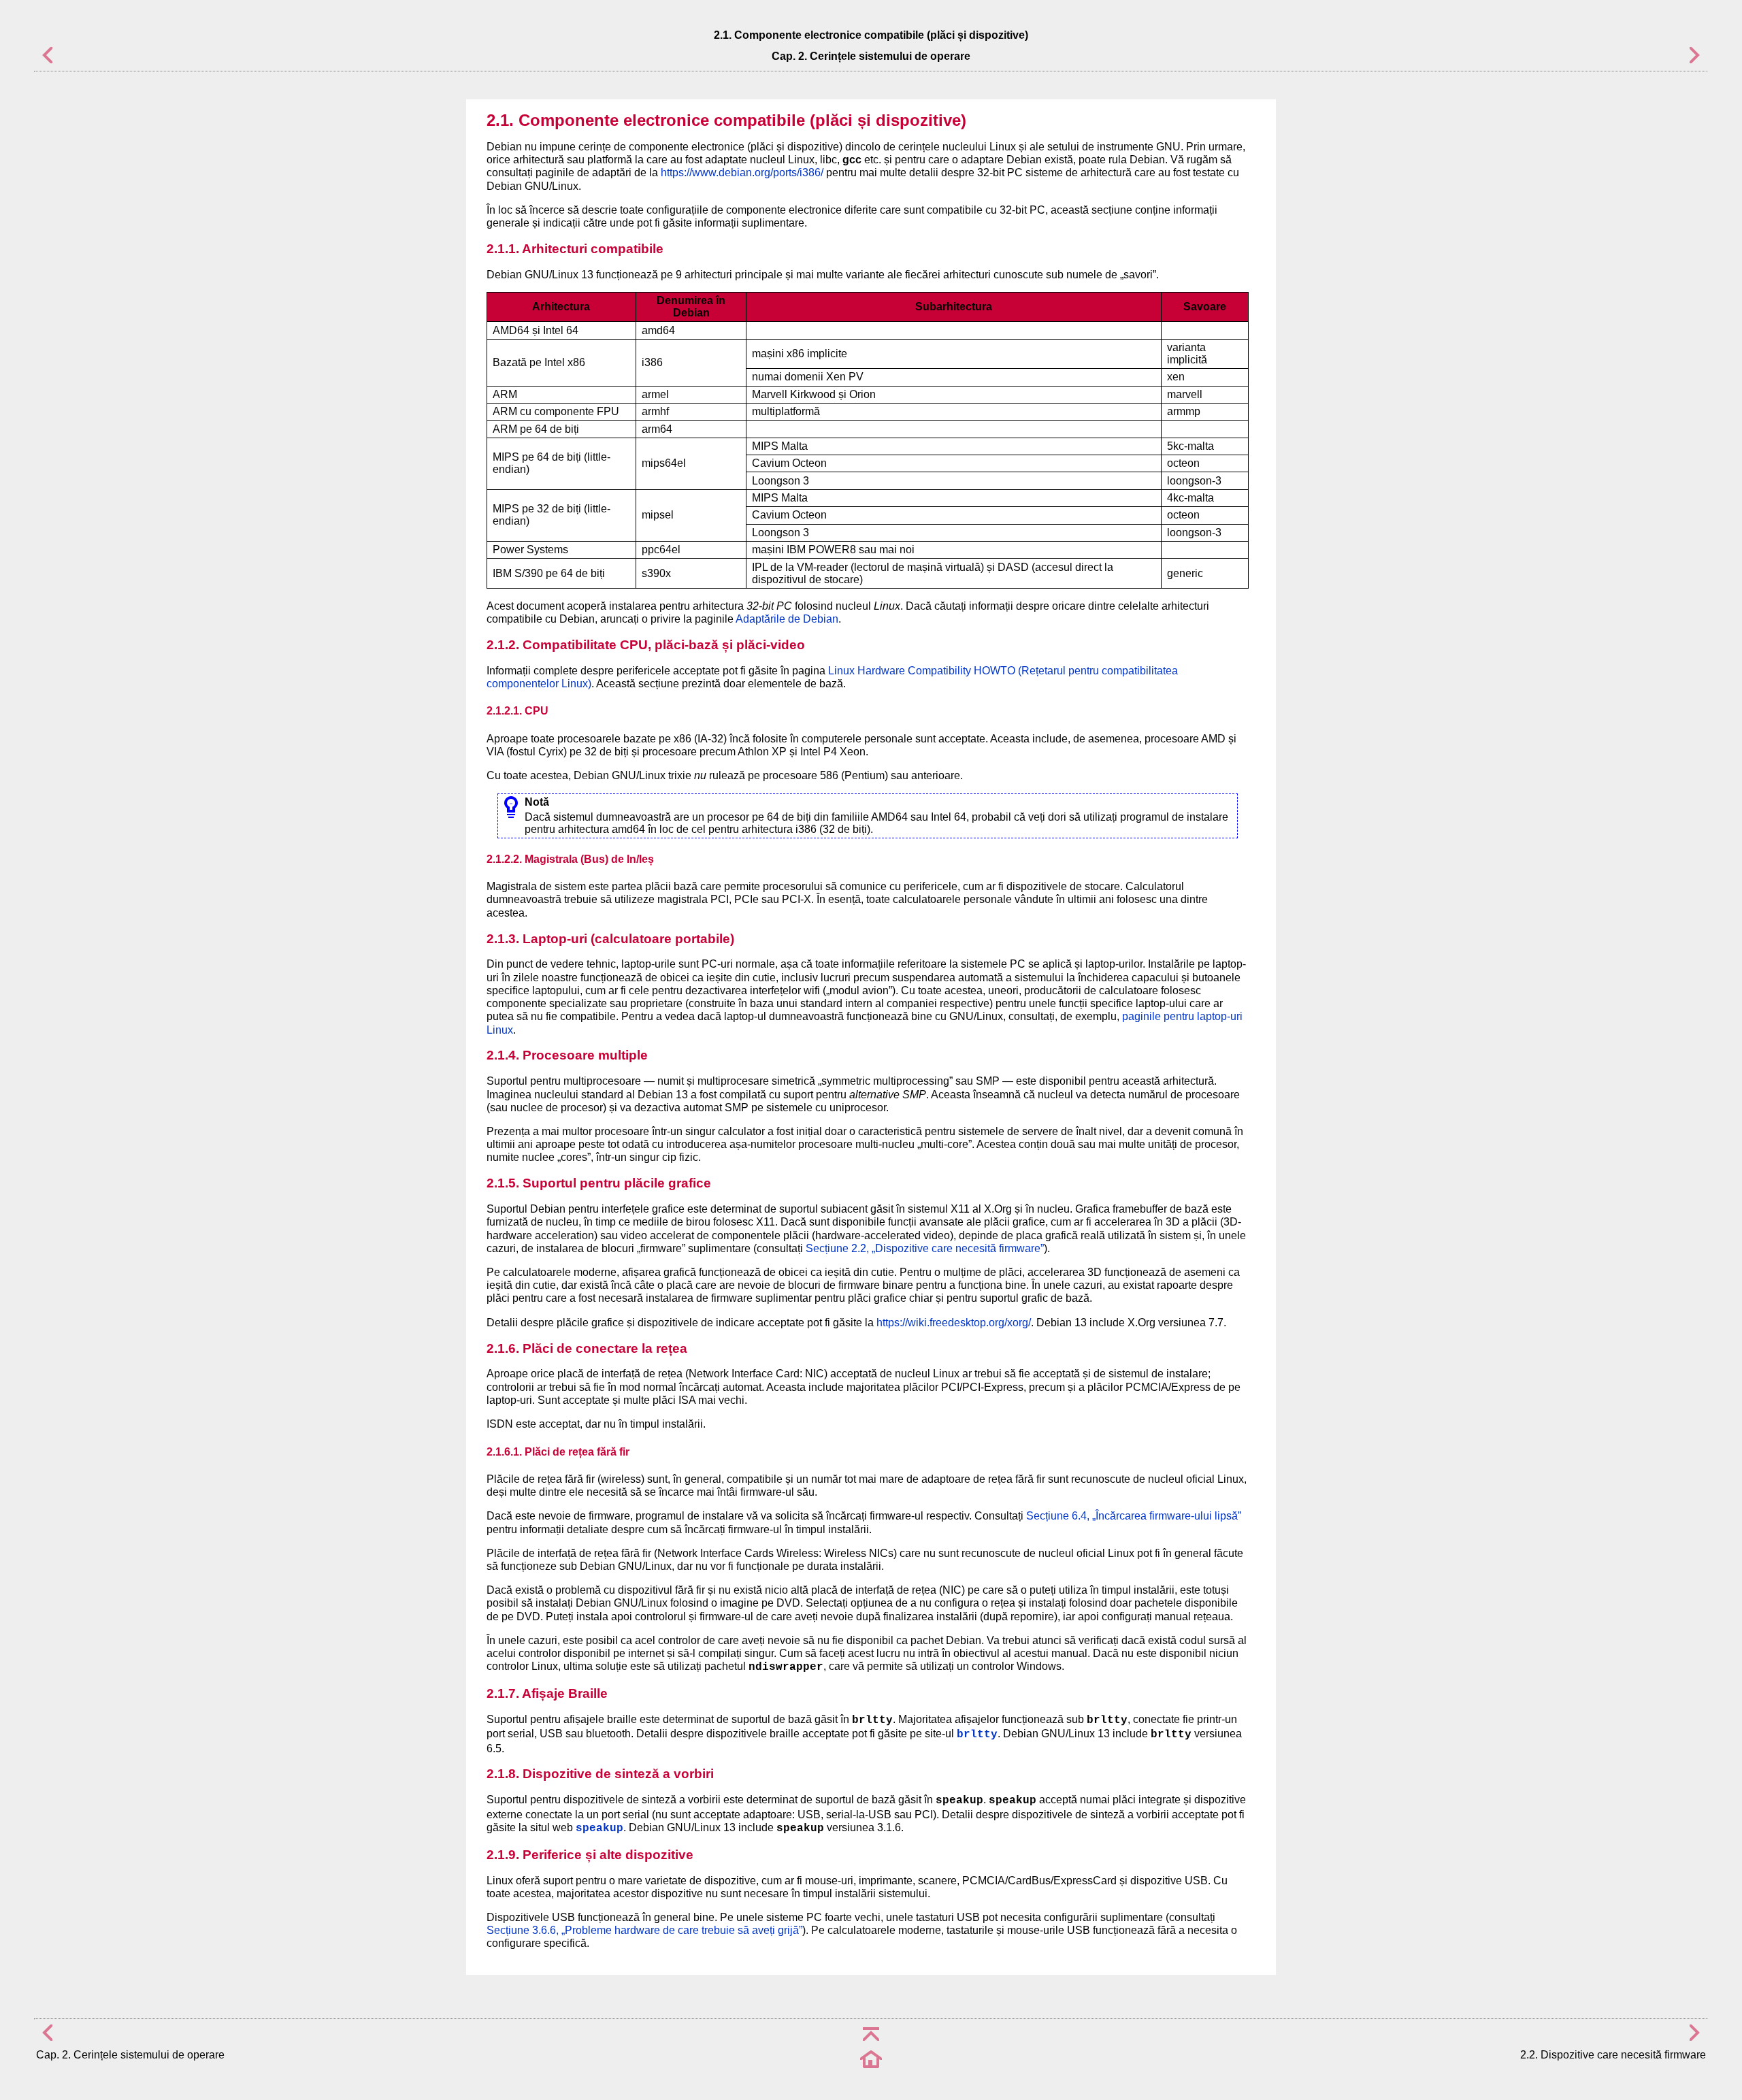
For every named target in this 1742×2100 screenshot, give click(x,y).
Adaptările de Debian (787, 619)
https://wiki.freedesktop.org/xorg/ (954, 1323)
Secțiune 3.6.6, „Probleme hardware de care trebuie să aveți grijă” (644, 1930)
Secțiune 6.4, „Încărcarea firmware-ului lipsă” (1134, 1516)
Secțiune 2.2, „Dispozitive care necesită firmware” (925, 1248)
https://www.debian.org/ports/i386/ (742, 173)
